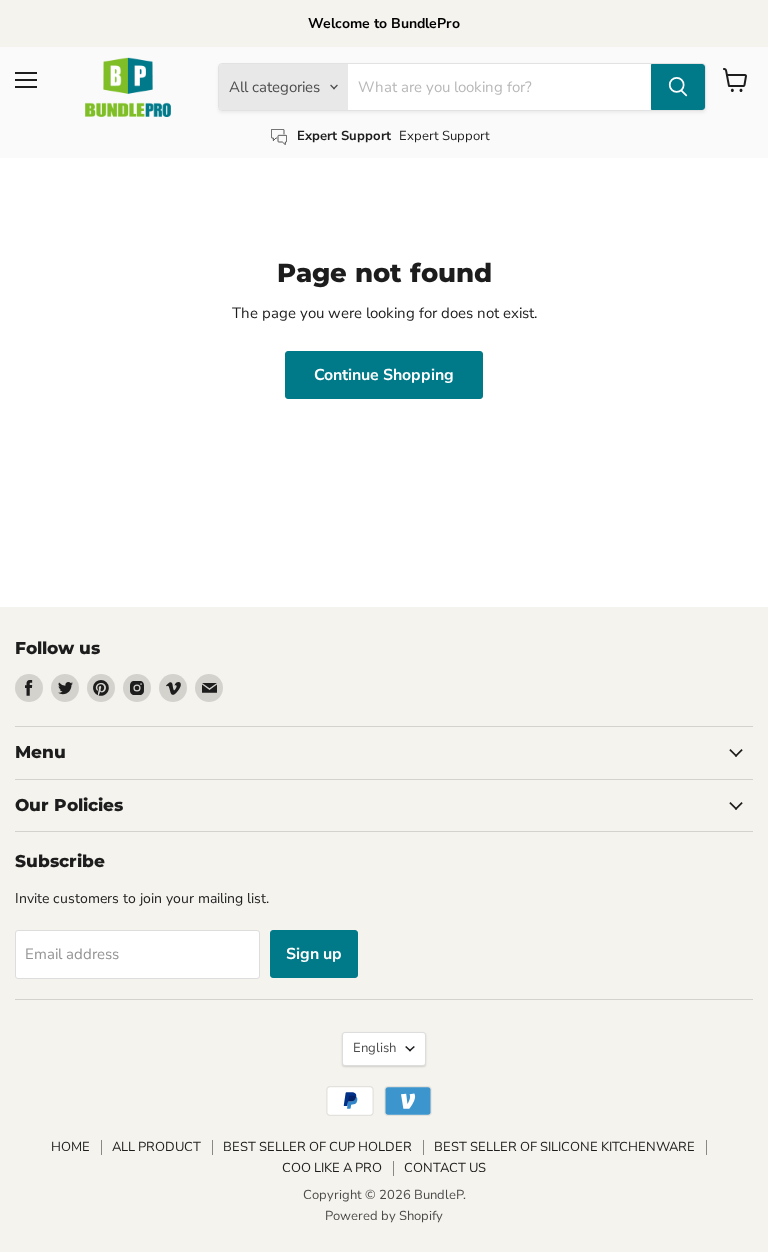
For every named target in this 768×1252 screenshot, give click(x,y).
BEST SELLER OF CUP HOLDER (317, 1147)
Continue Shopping (384, 375)
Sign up (314, 954)
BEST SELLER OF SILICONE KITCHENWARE (564, 1147)
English (374, 1048)
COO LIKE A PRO (332, 1168)
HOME (70, 1147)
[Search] (678, 87)
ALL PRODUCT (156, 1147)
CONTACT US (445, 1168)
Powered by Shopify (384, 1216)
